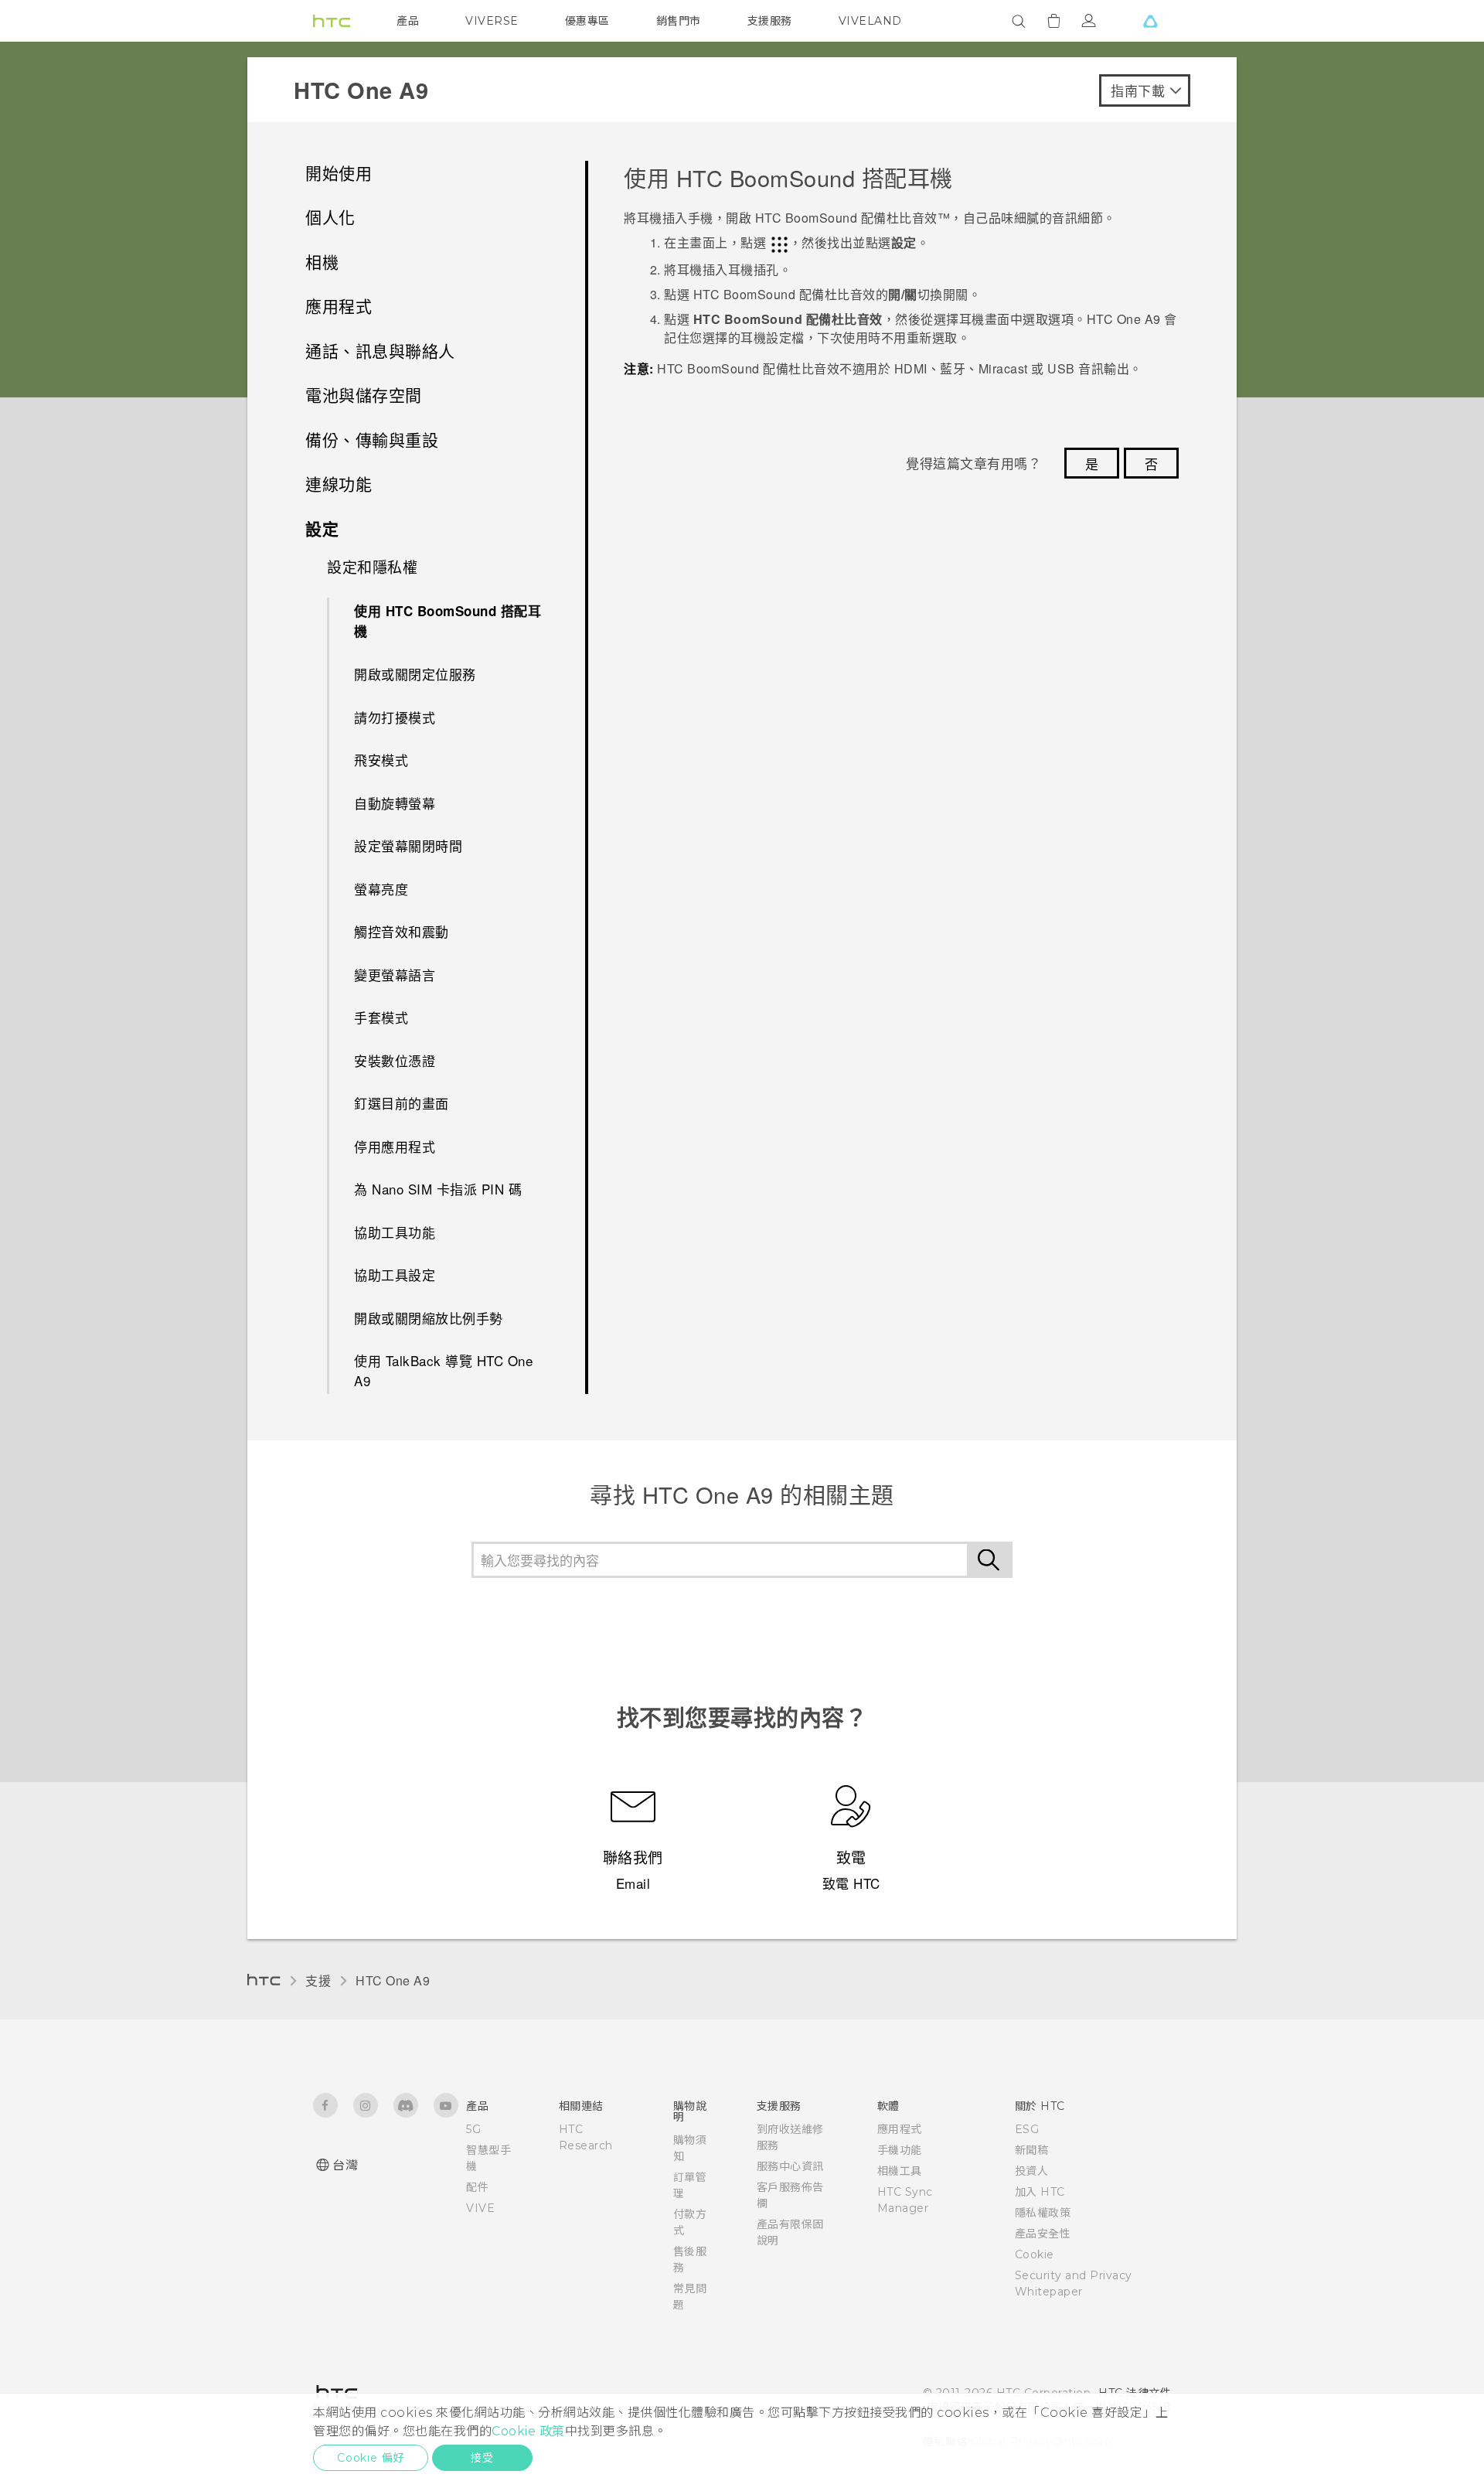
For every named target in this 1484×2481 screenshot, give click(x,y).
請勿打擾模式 (395, 717)
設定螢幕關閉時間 (408, 845)
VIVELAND (870, 21)
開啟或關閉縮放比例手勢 (429, 1318)
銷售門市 (679, 21)
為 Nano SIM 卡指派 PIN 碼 (438, 1189)
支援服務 (770, 21)
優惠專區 (587, 21)
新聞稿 (1032, 2150)
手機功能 (900, 2150)
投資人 (1032, 2171)
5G (473, 2129)
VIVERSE (492, 21)
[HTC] (332, 21)
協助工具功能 (395, 1232)
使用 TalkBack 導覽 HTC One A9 (443, 1370)
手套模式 (381, 1017)
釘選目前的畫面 (402, 1103)
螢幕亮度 (381, 889)
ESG (1027, 2129)
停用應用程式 (395, 1146)
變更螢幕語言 (395, 975)
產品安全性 (1043, 2234)
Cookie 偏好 (371, 2458)
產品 (408, 21)
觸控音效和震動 (402, 931)
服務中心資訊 (790, 2166)
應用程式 (900, 2129)
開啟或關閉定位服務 (415, 674)
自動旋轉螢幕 (395, 803)
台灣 (345, 2165)
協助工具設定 (395, 1275)
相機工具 (900, 2171)
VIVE (480, 2208)
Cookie (1035, 2254)
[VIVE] (1150, 21)
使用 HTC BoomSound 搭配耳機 (448, 621)
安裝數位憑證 (395, 1060)
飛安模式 (381, 760)
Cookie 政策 (528, 2431)
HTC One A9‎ (393, 1980)
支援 (318, 1980)
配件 (477, 2187)
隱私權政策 (1043, 2213)
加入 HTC (1040, 2192)
